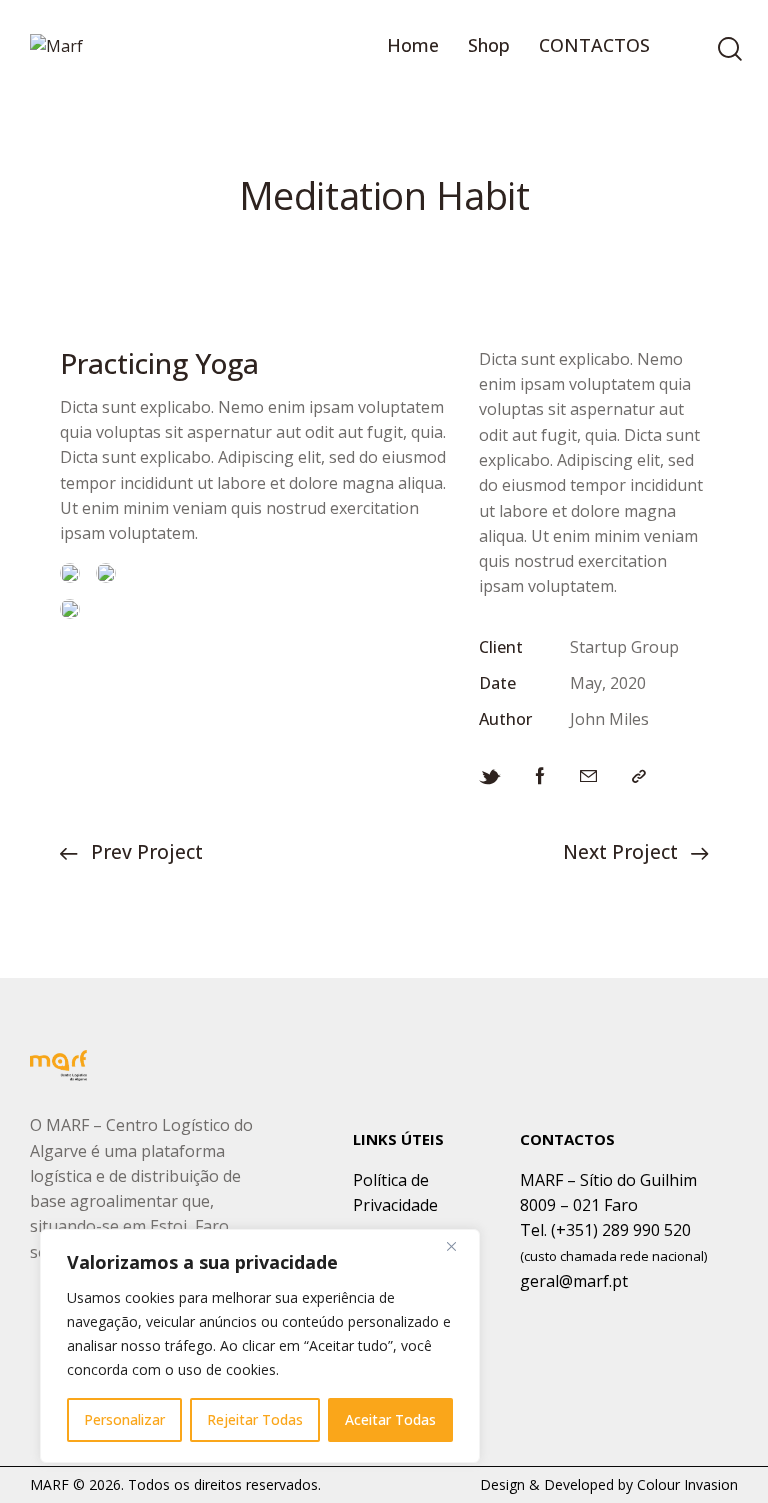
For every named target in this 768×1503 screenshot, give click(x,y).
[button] (639, 776)
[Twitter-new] (490, 776)
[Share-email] (588, 776)
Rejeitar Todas (255, 1419)
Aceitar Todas (390, 1419)
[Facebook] (540, 776)
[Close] (459, 1246)
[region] (260, 1346)
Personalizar (124, 1419)
